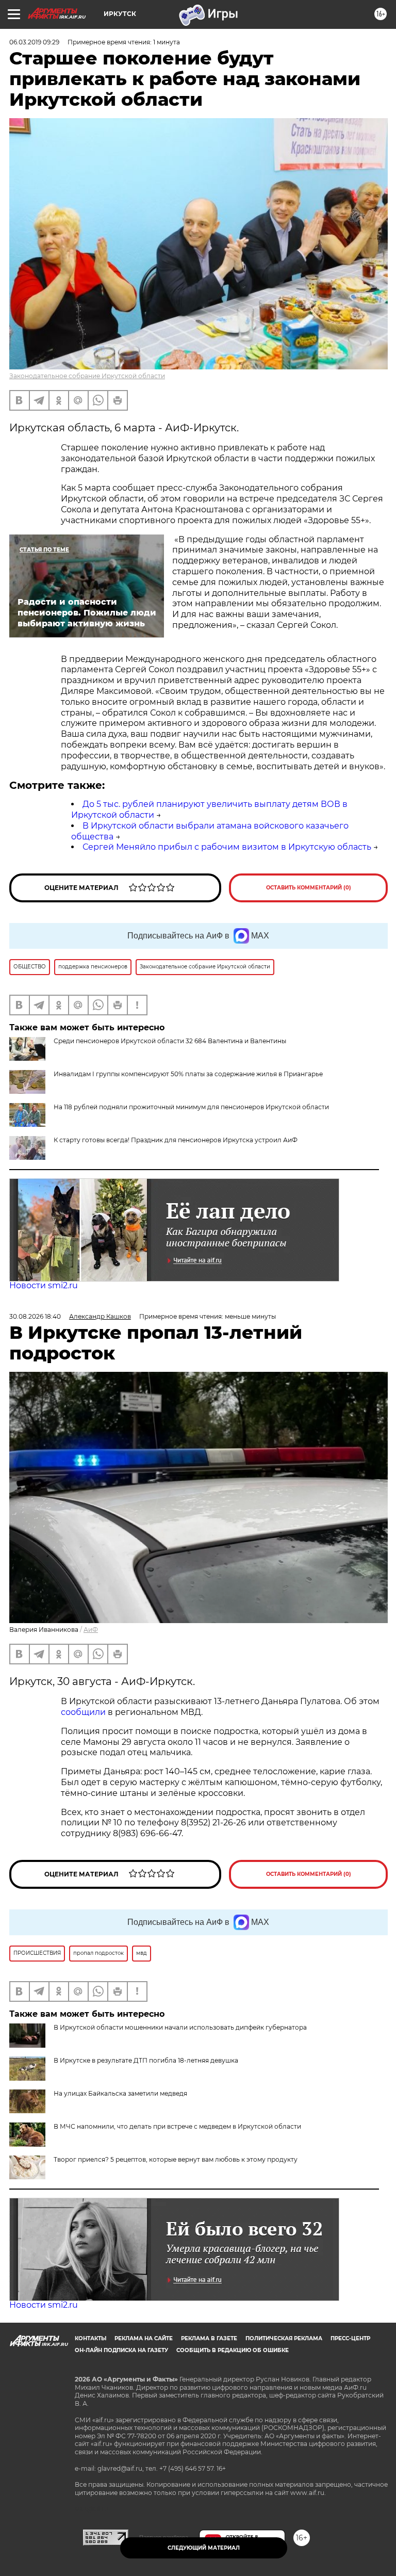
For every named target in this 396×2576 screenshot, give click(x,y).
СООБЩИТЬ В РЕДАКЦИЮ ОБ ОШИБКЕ (233, 2350)
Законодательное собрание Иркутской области (87, 376)
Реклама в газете (209, 2338)
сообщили (83, 1712)
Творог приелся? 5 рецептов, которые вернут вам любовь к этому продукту (176, 2159)
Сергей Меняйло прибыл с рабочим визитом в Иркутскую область (227, 847)
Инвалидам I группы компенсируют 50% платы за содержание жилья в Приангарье (188, 1074)
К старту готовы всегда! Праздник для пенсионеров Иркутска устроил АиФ (176, 1140)
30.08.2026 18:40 (35, 1316)
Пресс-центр (350, 2338)
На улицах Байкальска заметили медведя (120, 2093)
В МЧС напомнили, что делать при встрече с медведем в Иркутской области (177, 2126)
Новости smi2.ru (44, 1285)
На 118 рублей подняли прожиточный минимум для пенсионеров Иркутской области (191, 1107)
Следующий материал (204, 2548)
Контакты (90, 2338)
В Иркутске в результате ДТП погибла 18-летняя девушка (146, 2060)
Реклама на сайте (144, 2338)
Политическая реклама (284, 2338)
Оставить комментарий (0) (309, 888)
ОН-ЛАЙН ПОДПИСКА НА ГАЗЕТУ (121, 2350)
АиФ (91, 1630)
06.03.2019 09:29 (34, 42)
